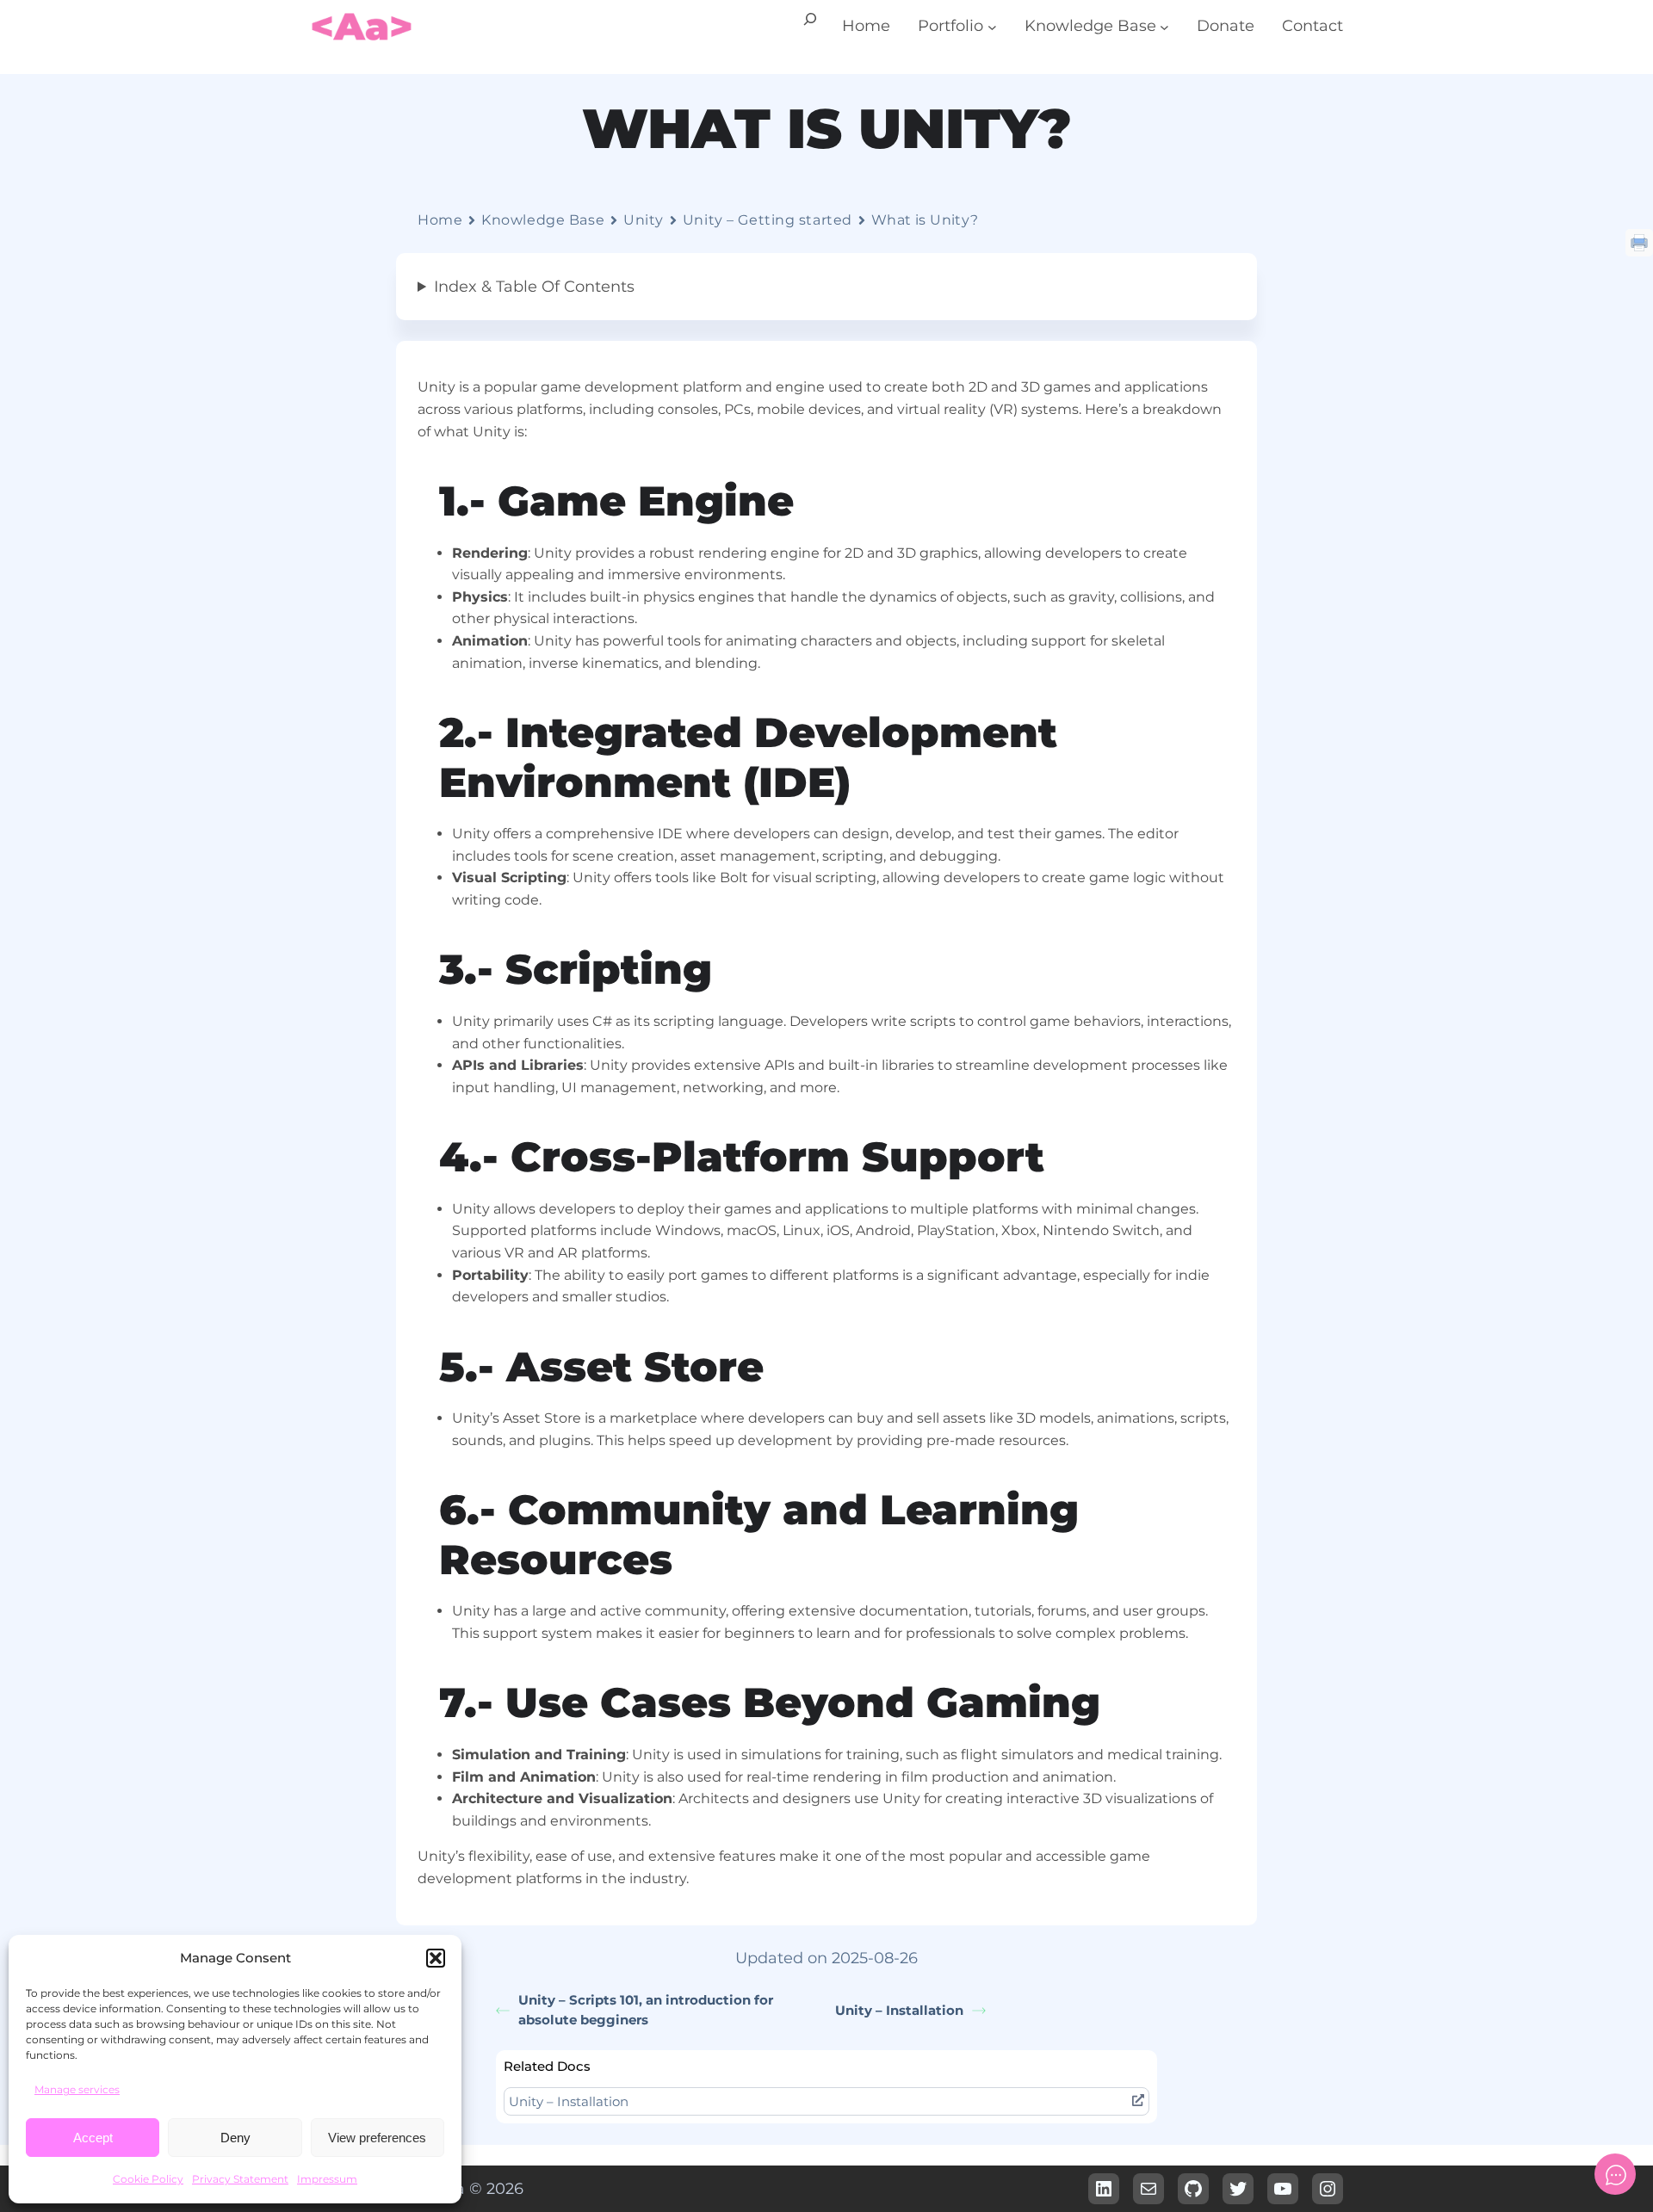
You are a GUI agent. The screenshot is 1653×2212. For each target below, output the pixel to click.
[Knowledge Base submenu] (1164, 26)
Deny (235, 2138)
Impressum (327, 2179)
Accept (93, 2138)
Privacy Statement (240, 2179)
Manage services (77, 2089)
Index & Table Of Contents (534, 287)
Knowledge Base (543, 220)
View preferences (377, 2138)
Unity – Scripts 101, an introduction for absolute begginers (646, 2010)
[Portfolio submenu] (992, 26)
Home (440, 220)
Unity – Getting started (768, 220)
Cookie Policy (148, 2179)
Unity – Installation (899, 2010)
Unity (644, 220)
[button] (436, 1958)
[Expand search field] (810, 27)
